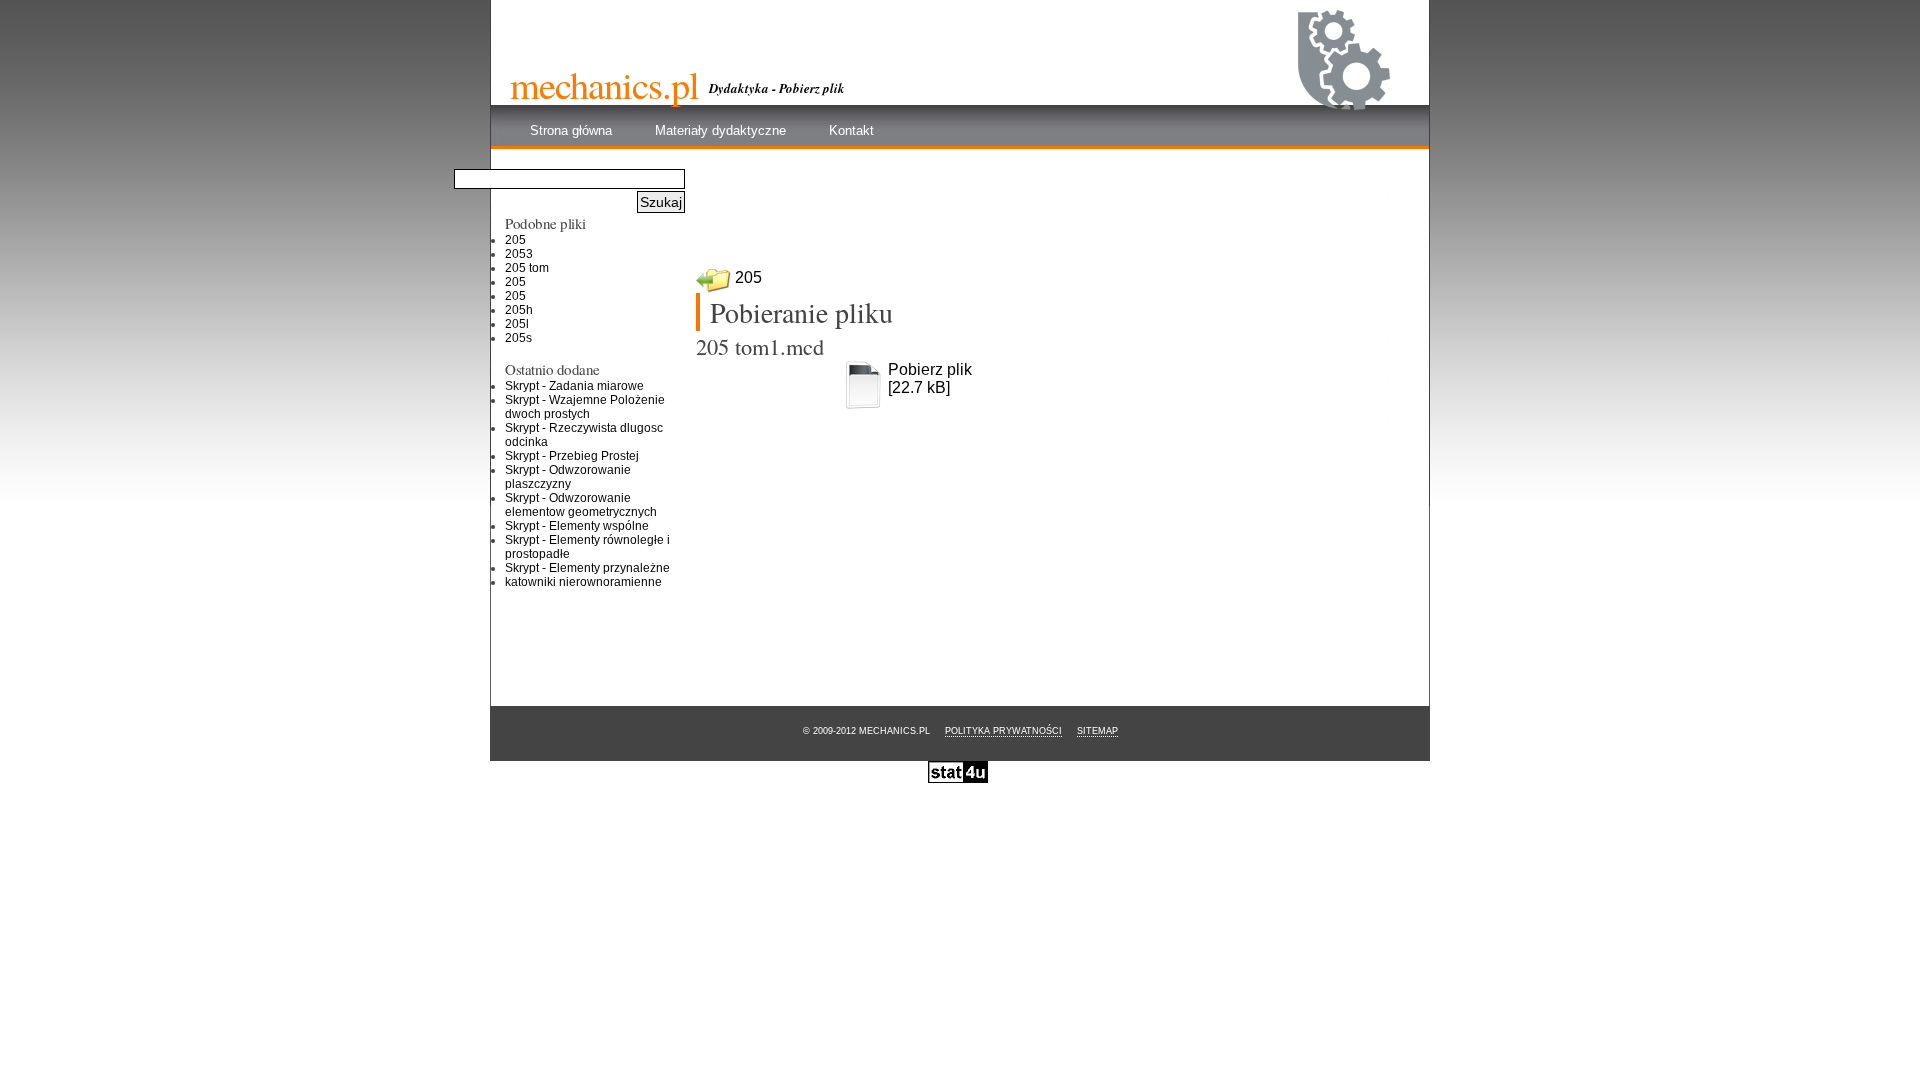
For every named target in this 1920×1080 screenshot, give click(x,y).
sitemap (1097, 731)
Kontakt (851, 130)
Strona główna (571, 130)
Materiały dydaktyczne (720, 130)
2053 (519, 254)
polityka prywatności (1003, 731)
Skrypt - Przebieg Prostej (572, 456)
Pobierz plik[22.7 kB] (930, 378)
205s (518, 338)
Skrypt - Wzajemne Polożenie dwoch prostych (585, 407)
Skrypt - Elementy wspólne (577, 526)
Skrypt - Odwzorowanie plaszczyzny (568, 477)
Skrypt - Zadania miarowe (574, 386)
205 (748, 277)
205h (519, 310)
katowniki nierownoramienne (583, 582)
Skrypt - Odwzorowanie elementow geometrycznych (581, 505)
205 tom (527, 268)
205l (517, 324)
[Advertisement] (1059, 216)
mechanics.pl (604, 84)
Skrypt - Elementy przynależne (587, 568)
